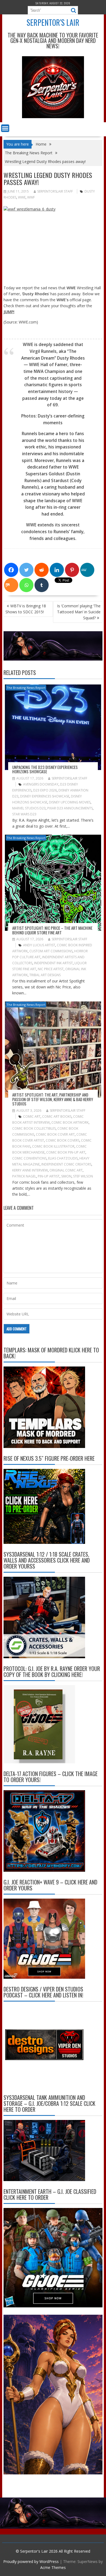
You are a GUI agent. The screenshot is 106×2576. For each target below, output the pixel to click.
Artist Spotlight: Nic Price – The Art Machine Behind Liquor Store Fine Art (52, 930)
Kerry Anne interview (30, 1170)
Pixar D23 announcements (70, 808)
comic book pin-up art (66, 1152)
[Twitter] (26, 570)
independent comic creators (66, 1164)
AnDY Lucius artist (39, 945)
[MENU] (5, 128)
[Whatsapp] (26, 585)
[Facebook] (11, 570)
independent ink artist (53, 963)
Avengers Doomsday (41, 784)
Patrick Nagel (24, 1176)
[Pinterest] (72, 570)
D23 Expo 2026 (45, 790)
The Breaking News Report (26, 688)
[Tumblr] (42, 585)
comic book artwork (70, 1122)
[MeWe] (87, 570)
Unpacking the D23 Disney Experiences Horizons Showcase (45, 769)
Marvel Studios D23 (29, 808)
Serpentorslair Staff (55, 191)
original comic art (66, 1170)
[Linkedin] (57, 570)
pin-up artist (49, 1176)
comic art (32, 1116)
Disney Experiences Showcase (45, 796)
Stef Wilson (83, 1176)
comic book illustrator (53, 1146)
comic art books (57, 1116)
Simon (66, 1176)
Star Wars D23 (24, 814)
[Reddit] (42, 570)
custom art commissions (51, 951)
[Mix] (11, 585)
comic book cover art (55, 1134)
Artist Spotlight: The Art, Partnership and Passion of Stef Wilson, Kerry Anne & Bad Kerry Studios (53, 1099)
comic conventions (29, 1158)
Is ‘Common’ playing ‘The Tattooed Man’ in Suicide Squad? (79, 612)
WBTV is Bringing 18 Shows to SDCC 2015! (26, 609)
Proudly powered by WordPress (31, 2561)
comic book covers (63, 1140)
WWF (31, 197)
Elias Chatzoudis (63, 1158)
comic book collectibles (34, 1128)
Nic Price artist (51, 969)
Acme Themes (53, 2567)
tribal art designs (45, 975)
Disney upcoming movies (70, 802)
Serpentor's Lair (53, 22)
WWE (22, 197)
